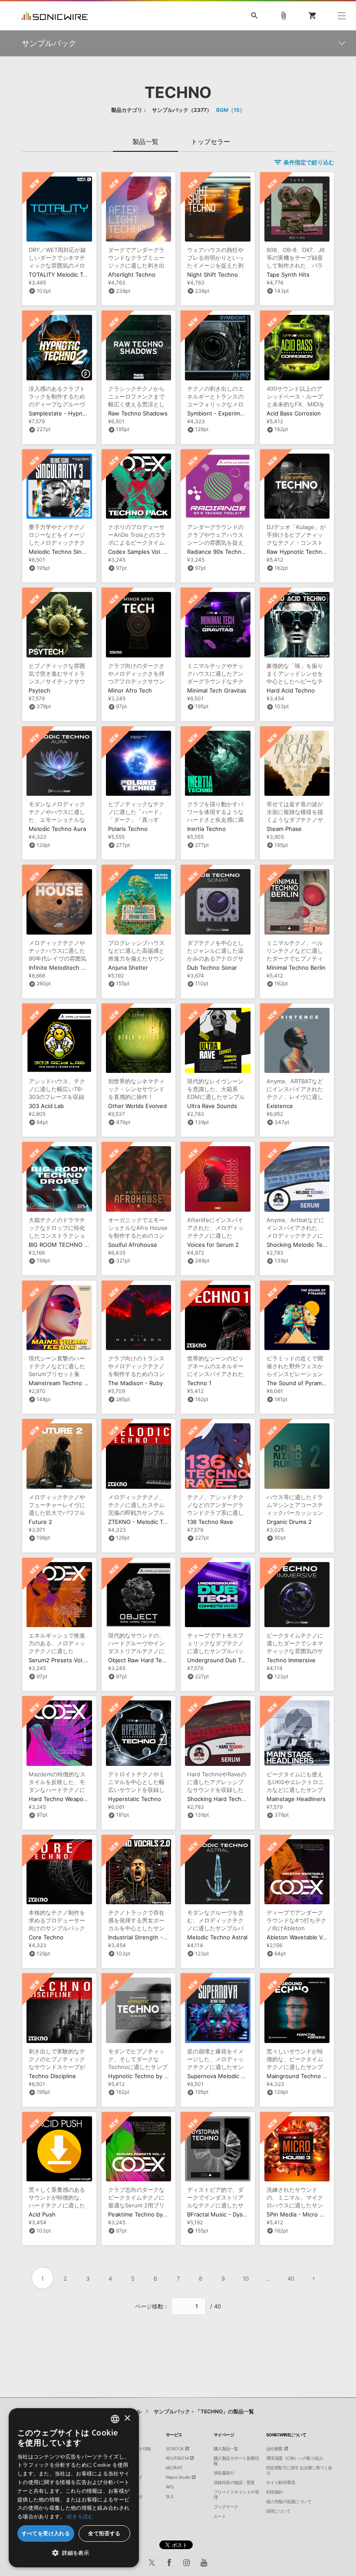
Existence (280, 1106)
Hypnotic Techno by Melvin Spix (152, 2076)
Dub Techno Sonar (212, 968)
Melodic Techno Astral (217, 1937)
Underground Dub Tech (219, 1660)
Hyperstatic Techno (135, 1799)
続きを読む (80, 2516)
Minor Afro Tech (130, 690)
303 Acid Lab (46, 1106)
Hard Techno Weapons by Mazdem (76, 1799)
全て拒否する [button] (104, 2533)
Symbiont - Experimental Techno (231, 413)
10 (246, 2279)
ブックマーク (226, 2507)
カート (220, 2516)
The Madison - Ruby (135, 1383)
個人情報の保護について (289, 2501)
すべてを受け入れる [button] (46, 2533)
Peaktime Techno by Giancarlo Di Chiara (162, 2214)
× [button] (127, 2418)
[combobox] (115, 2419)
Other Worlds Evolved (137, 1106)
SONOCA (175, 2449)
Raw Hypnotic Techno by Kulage (310, 552)
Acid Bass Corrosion (294, 413)
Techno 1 (199, 1383)
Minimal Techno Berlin (296, 968)
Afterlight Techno (132, 275)
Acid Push (42, 2214)
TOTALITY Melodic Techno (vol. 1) (74, 275)
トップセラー (211, 142)
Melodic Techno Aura (57, 829)
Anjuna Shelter (128, 968)
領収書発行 (224, 2473)
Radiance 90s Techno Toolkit (226, 552)
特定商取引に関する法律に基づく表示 (299, 2470)
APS (170, 2487)
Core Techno (46, 1937)
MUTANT (174, 2468)
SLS (170, 2496)
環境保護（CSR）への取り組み (295, 2458)
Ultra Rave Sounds (212, 1106)
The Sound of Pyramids (298, 1383)
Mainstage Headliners (296, 1799)
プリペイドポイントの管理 (236, 2494)
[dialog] (74, 2488)
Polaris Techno (128, 829)
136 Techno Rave (210, 1522)
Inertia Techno (206, 829)
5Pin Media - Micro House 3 (305, 2214)
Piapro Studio (178, 2477)
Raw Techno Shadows (138, 413)
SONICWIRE (55, 16)
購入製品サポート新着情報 (236, 2461)
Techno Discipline (52, 2076)
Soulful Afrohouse (133, 1245)
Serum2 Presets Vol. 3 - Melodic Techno (83, 1660)
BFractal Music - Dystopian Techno (234, 2214)
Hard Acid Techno (291, 690)
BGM (228, 110)
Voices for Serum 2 (213, 1245)
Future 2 (40, 1522)
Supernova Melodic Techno (224, 2076)
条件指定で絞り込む (309, 162)
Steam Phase (284, 829)
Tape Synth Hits (288, 275)
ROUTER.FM (177, 2458)
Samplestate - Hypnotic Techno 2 (74, 413)
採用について (279, 2511)
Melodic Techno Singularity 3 (68, 552)
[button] (74, 2553)
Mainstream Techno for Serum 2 (72, 1383)
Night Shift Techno (213, 275)
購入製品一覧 (226, 2449)
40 (291, 2279)
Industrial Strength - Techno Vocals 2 (158, 1937)
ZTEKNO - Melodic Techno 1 (146, 1522)
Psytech (40, 690)
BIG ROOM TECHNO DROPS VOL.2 (75, 1245)
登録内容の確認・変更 (234, 2482)
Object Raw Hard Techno (142, 1660)
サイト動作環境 (281, 2482)
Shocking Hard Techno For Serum (232, 1799)
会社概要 (274, 2449)
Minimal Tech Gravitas (217, 690)
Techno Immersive (291, 1660)
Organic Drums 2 (289, 1522)
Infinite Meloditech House (64, 968)
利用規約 (274, 2492)
